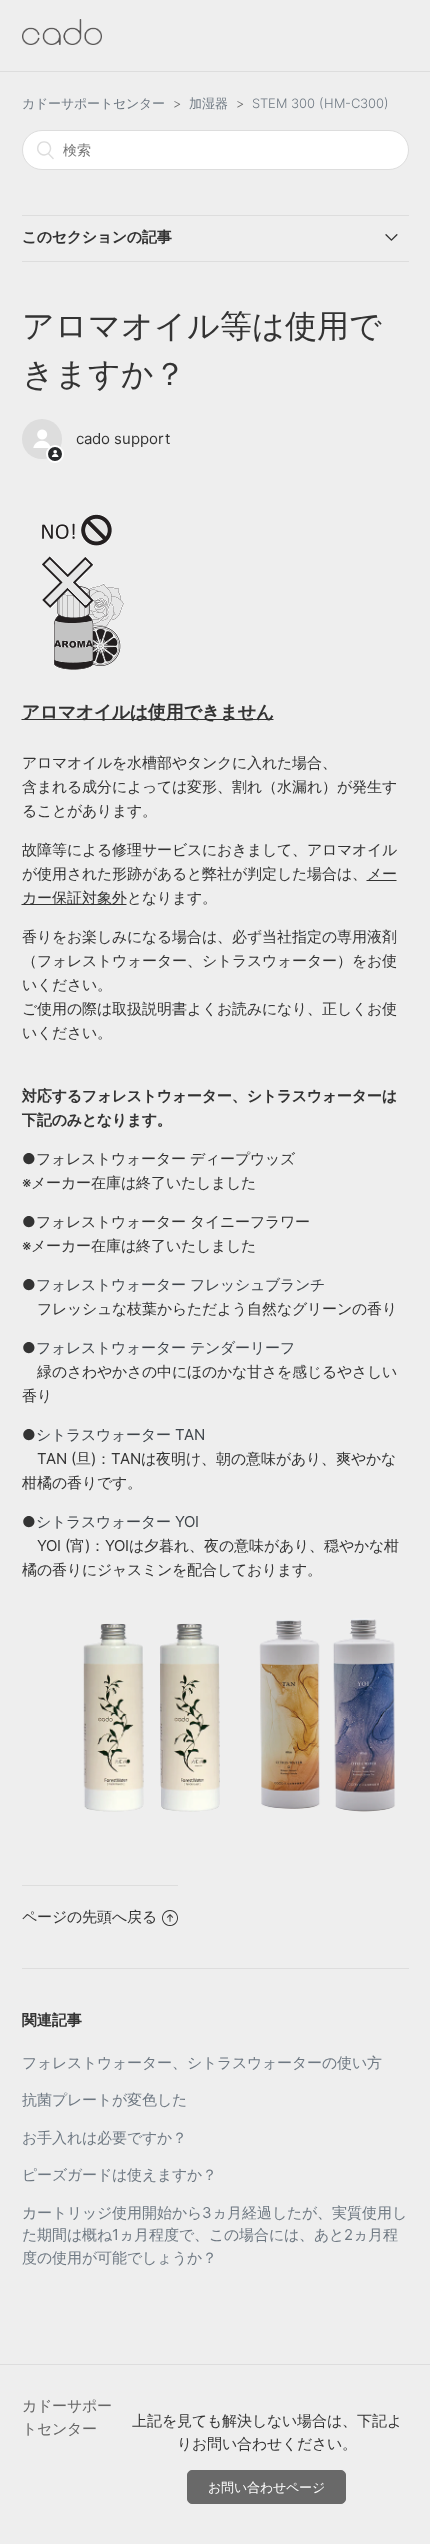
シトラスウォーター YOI (117, 1521)
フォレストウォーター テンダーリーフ (165, 1347)
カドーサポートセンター (93, 103)
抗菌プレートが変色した (104, 2099)
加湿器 (208, 103)
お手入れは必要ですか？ (104, 2137)
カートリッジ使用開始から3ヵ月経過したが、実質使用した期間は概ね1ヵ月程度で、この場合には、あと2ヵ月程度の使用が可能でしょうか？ (214, 2235)
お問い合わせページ (266, 2487)
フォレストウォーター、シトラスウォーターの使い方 (202, 2062)
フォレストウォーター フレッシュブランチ (180, 1284)
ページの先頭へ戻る (89, 1916)
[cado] (62, 39)
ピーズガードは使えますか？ (119, 2174)
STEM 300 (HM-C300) (320, 103)
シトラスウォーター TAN (120, 1434)
